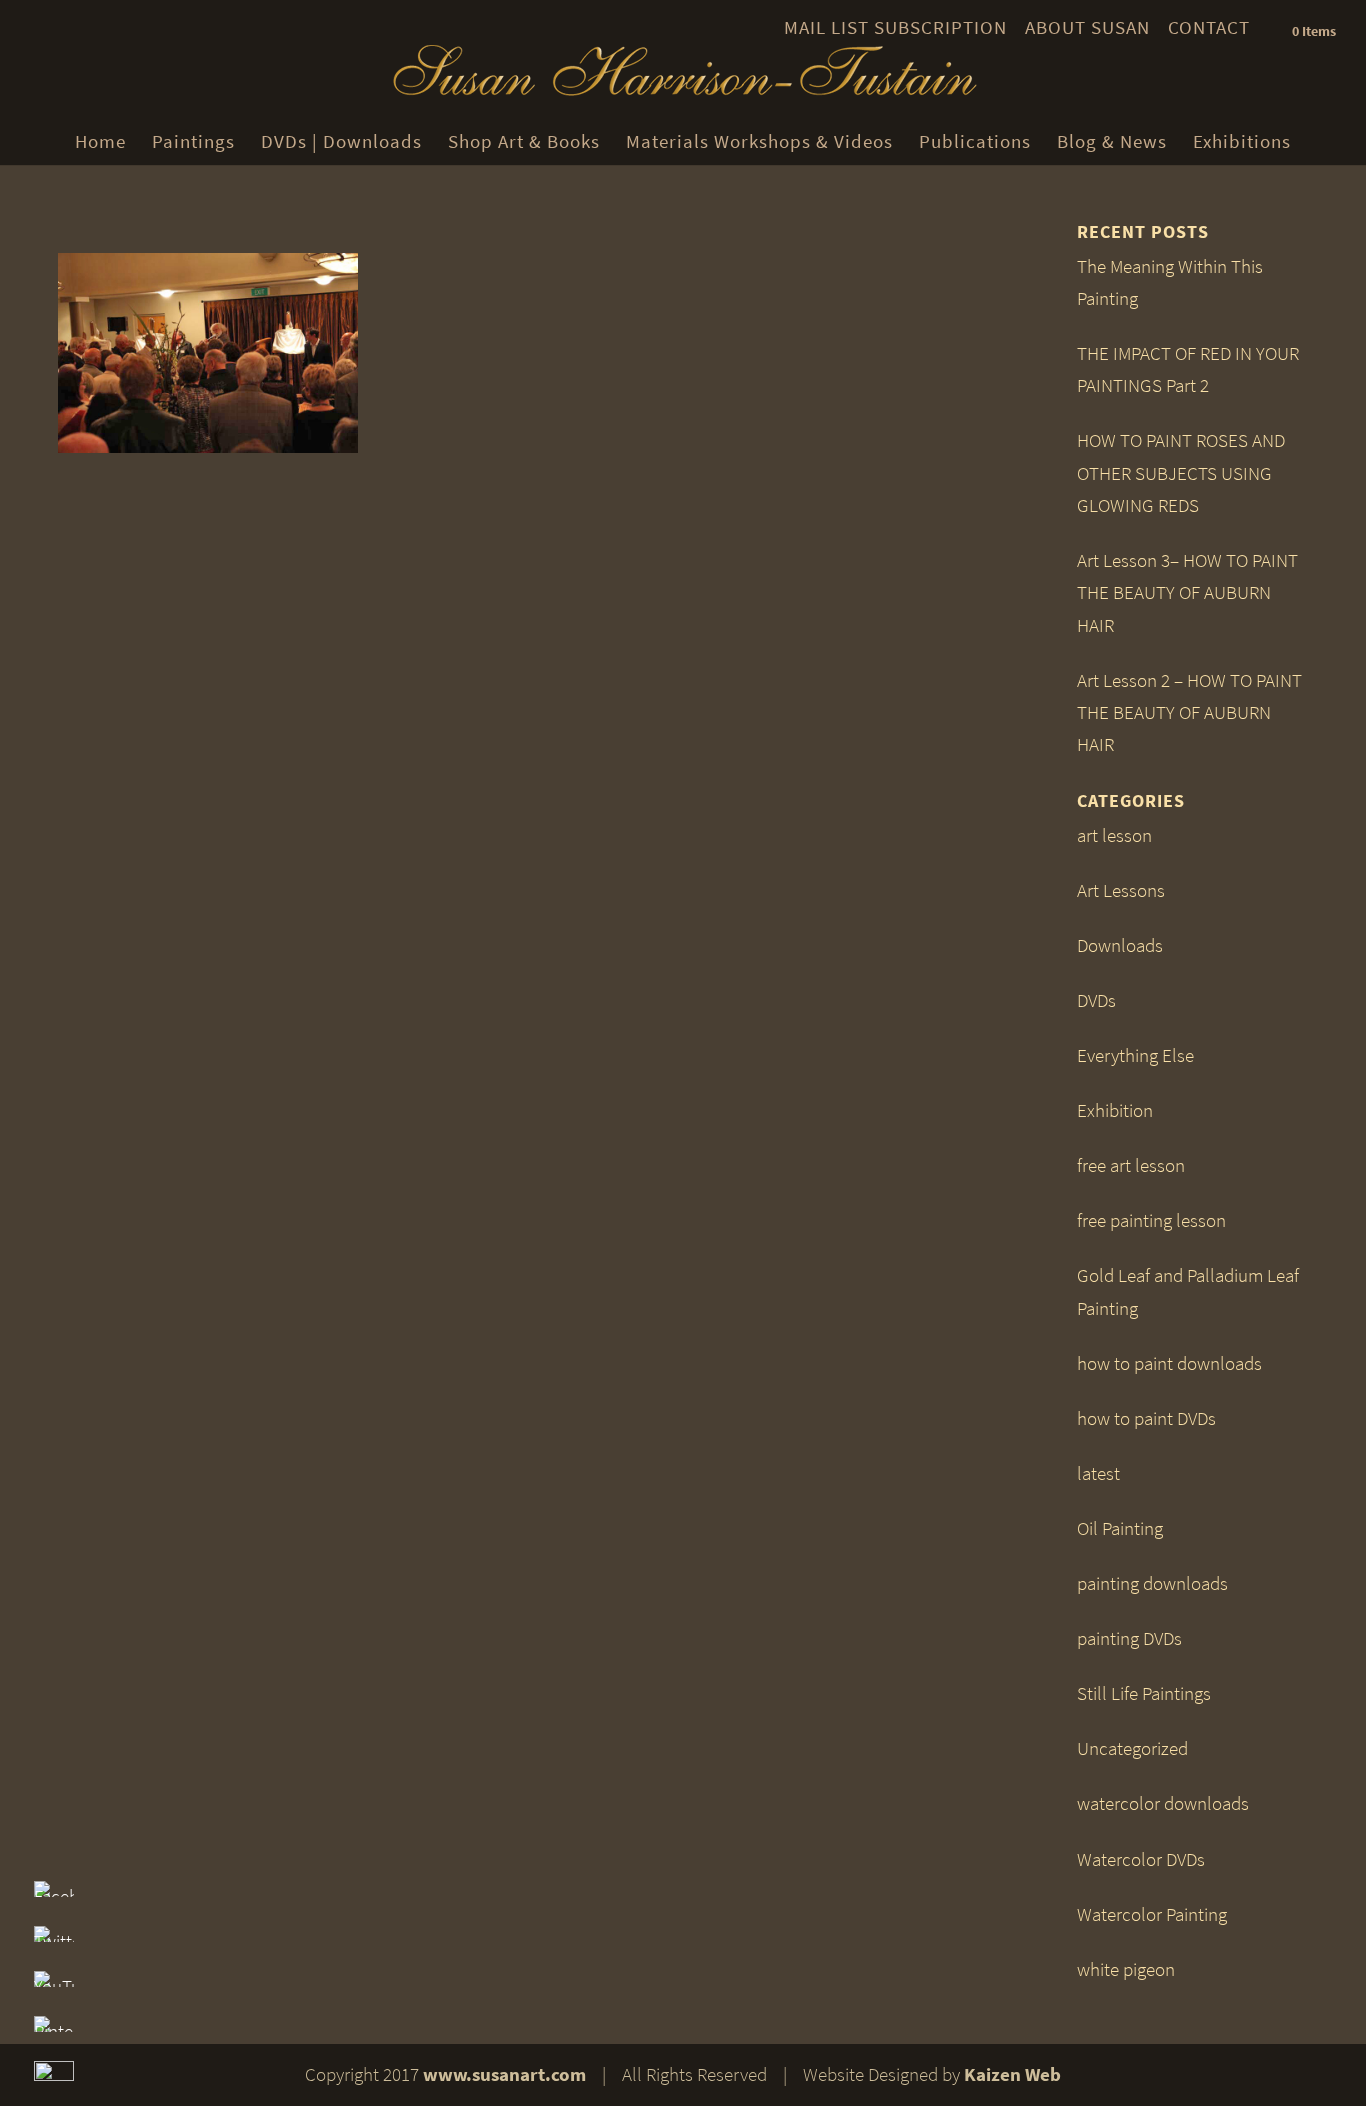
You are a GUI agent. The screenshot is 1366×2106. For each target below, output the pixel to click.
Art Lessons (1121, 890)
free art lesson (1131, 1165)
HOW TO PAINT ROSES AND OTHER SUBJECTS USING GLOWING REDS (1181, 473)
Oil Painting (1120, 1528)
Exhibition (1115, 1110)
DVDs (1096, 1000)
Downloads (1120, 945)
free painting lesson (1151, 1220)
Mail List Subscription (895, 27)
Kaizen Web (1012, 2074)
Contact (1209, 27)
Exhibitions (1242, 141)
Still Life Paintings (1144, 1693)
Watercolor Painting (1152, 1914)
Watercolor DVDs (1141, 1859)
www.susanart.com (504, 2074)
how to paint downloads (1169, 1363)
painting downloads (1152, 1583)
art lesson (1114, 835)
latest (1098, 1473)
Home (100, 141)
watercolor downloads (1163, 1803)
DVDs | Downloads (341, 141)
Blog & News (1112, 141)
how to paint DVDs (1146, 1418)
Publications (975, 141)
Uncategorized (1132, 1748)
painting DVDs (1129, 1638)
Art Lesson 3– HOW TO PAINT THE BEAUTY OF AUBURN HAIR (1187, 593)
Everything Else (1135, 1055)
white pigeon (1126, 1969)
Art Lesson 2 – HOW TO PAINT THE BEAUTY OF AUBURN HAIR (1189, 713)
